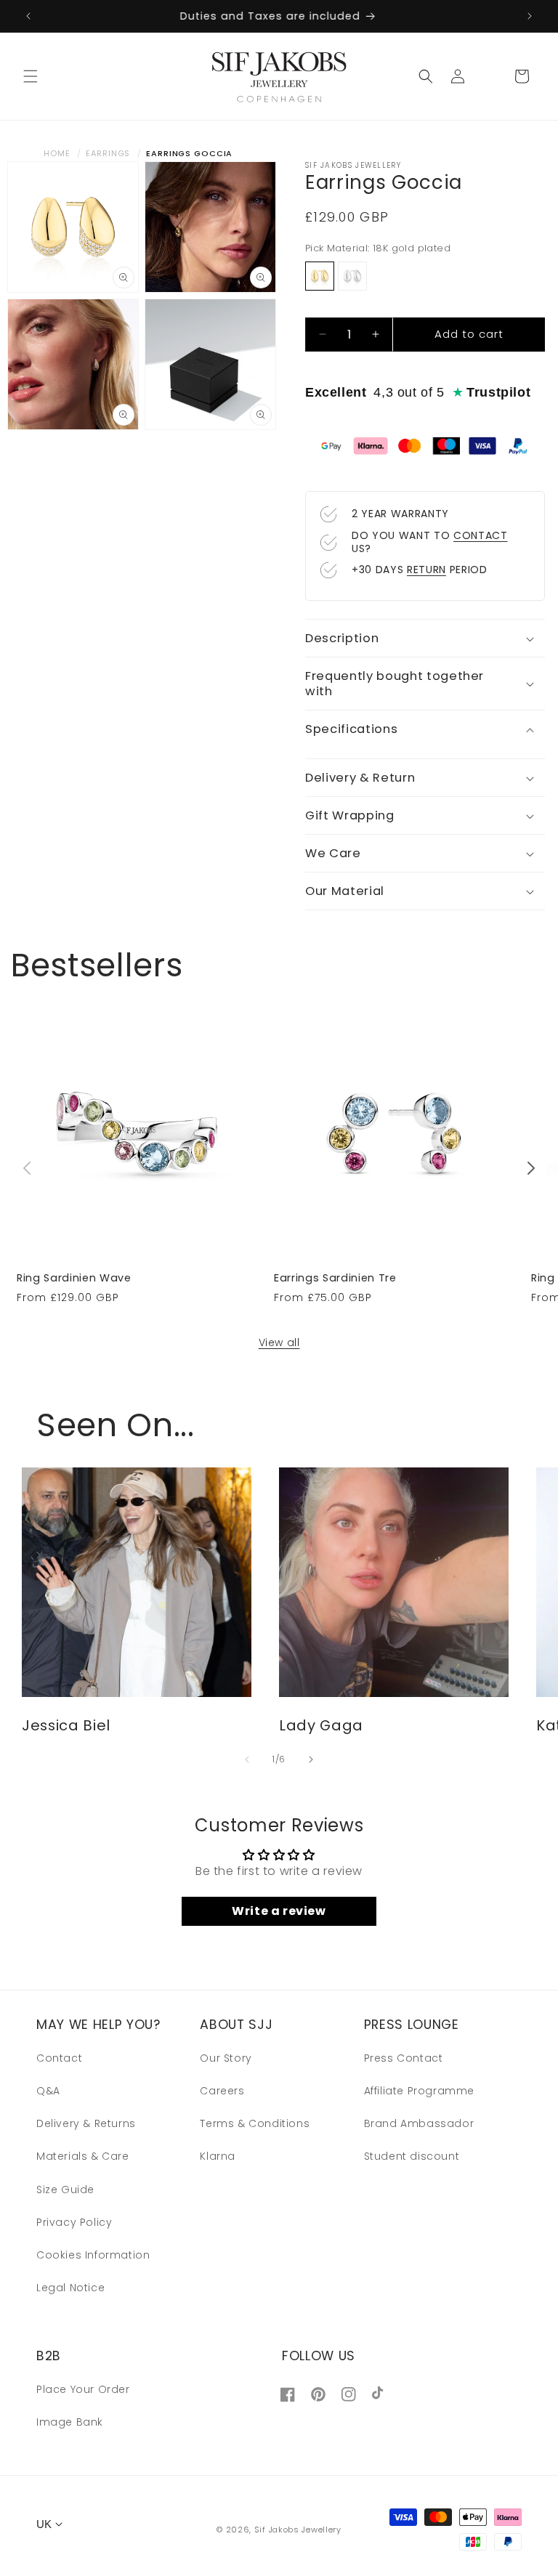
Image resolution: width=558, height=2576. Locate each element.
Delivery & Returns (86, 2123)
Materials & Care (83, 2156)
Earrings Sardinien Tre (335, 1278)
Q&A (48, 2091)
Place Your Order (83, 2389)
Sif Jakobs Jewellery (298, 2530)
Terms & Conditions (255, 2123)
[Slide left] (27, 1168)
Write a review (279, 1911)
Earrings (108, 153)
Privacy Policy (74, 2222)
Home (57, 153)
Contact (59, 2058)
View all (279, 1342)
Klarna (218, 2156)
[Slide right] (531, 1168)
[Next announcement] (530, 16)
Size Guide (65, 2190)
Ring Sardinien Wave (74, 1278)
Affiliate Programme (419, 2091)
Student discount (412, 2156)
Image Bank (70, 2422)
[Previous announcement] (28, 16)
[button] (31, 76)
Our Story (226, 2058)
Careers (222, 2091)
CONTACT (481, 535)
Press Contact (404, 2058)
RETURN (426, 570)
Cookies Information (93, 2255)
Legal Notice (70, 2288)
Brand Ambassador (419, 2123)
